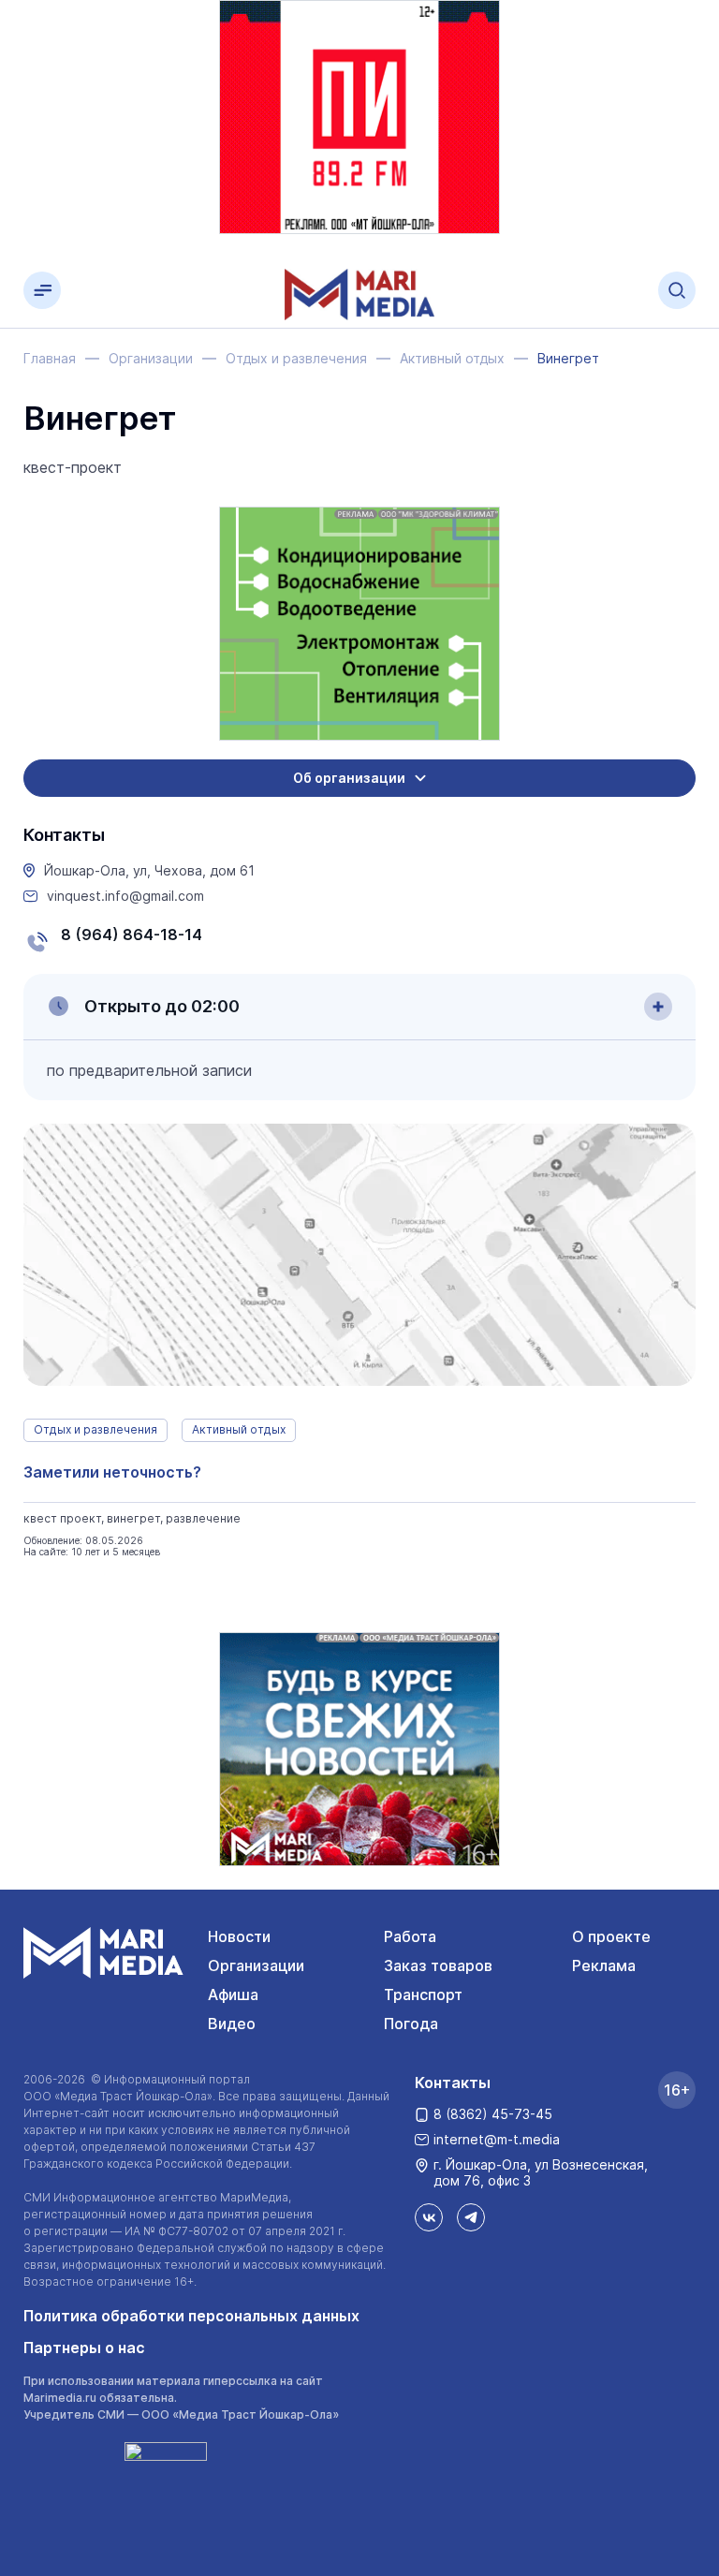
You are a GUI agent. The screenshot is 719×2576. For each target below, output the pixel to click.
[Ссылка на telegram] (471, 2217)
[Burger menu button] (42, 290)
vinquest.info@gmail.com (125, 896)
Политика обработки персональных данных (191, 2316)
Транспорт (423, 1995)
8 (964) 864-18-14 (132, 935)
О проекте (611, 1936)
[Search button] (677, 290)
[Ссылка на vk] (429, 2217)
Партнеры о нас (84, 2348)
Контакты (453, 2083)
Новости (239, 1936)
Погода (411, 2024)
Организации (256, 1965)
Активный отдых (239, 1429)
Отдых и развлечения (95, 1429)
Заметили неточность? (112, 1472)
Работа (410, 1936)
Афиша (233, 1995)
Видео (232, 2024)
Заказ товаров (438, 1965)
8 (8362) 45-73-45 (493, 2114)
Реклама (604, 1965)
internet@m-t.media (497, 2139)
